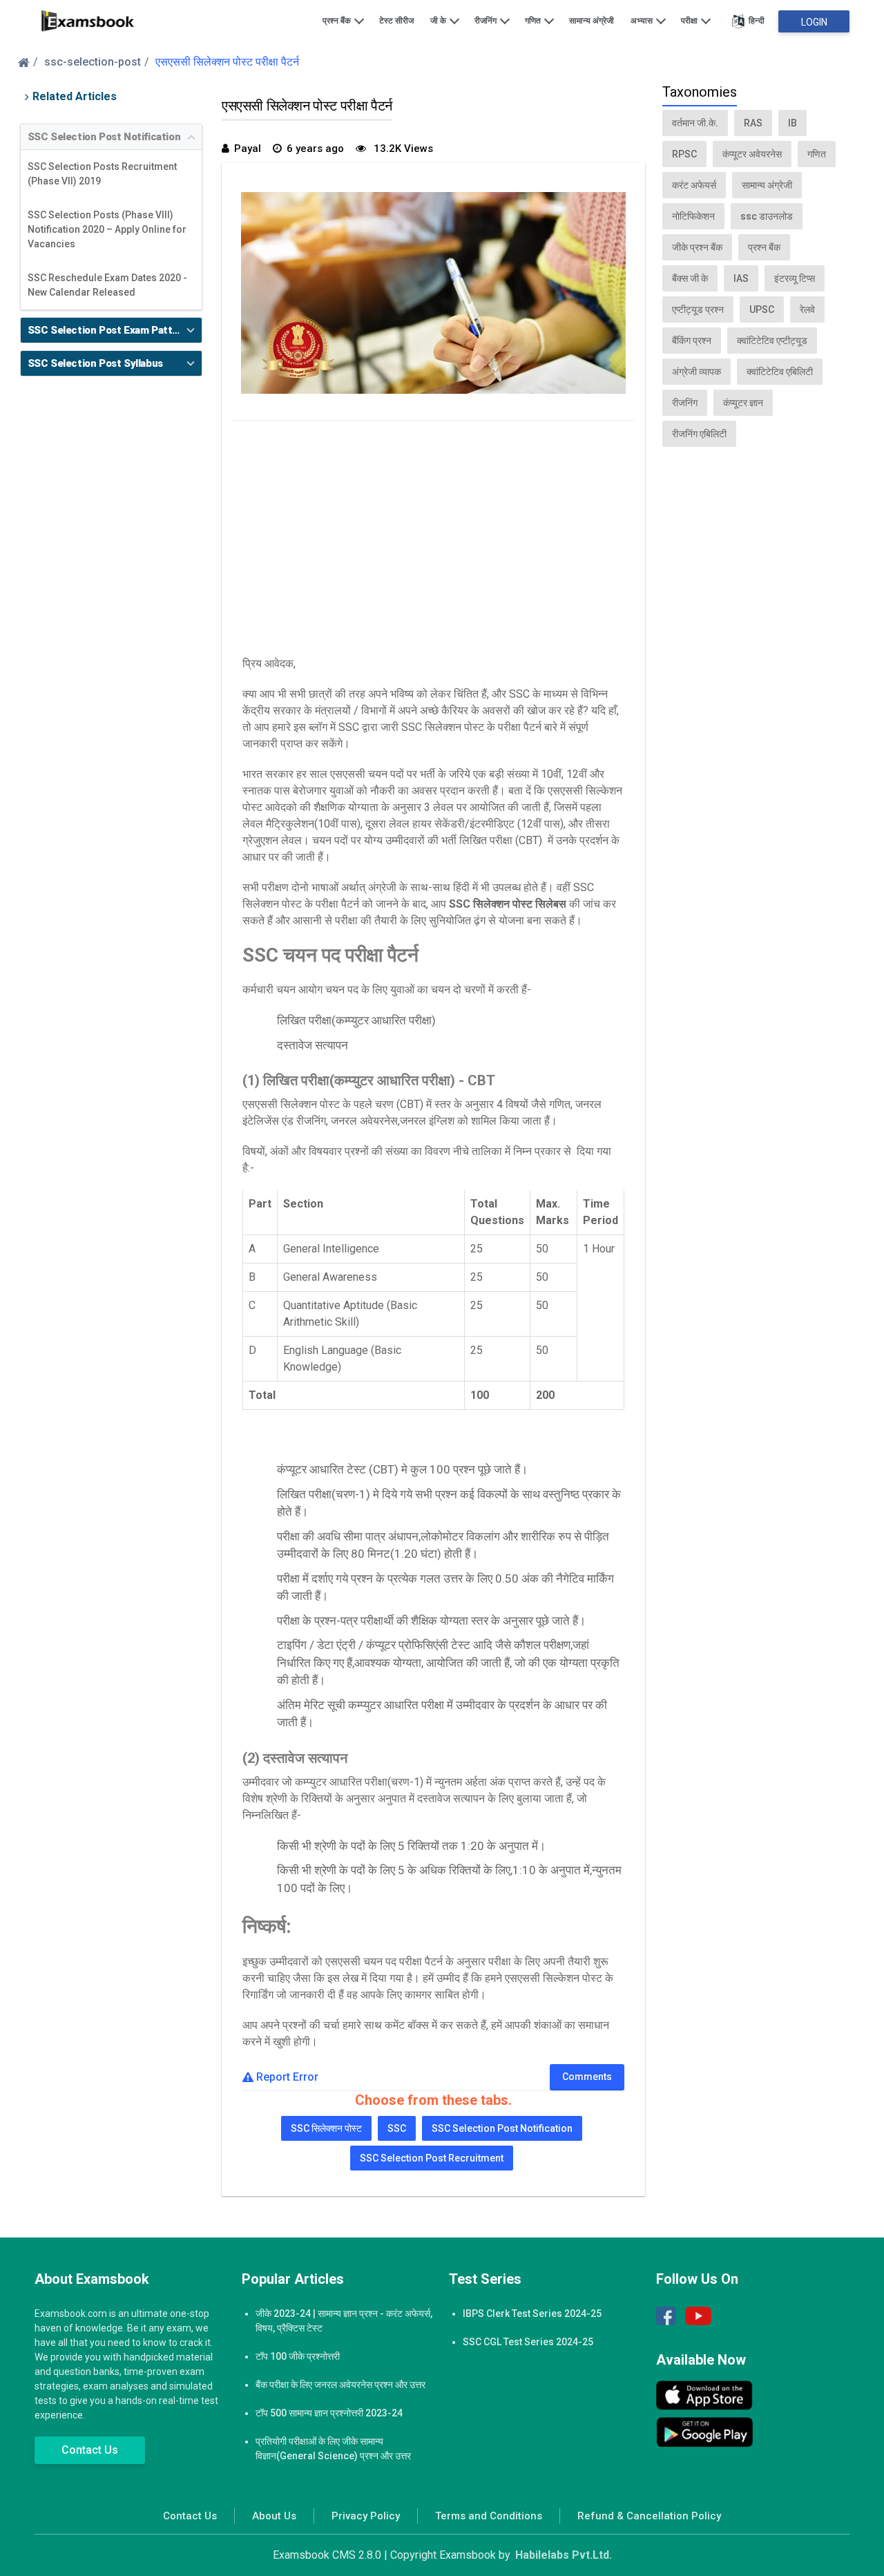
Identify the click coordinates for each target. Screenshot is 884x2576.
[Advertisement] (434, 535)
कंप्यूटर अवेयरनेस (752, 154)
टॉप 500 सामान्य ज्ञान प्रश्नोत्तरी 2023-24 (329, 2413)
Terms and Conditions (489, 2516)
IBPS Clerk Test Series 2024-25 (532, 2313)
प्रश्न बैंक (338, 21)
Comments (587, 2077)
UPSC (762, 309)
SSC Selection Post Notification (104, 137)
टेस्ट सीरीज (396, 21)
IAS (741, 278)
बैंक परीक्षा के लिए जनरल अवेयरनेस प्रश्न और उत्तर (340, 2385)
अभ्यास (643, 21)
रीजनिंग (487, 21)
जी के (439, 21)
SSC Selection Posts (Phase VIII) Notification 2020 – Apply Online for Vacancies (107, 229)
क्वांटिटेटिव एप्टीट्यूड (772, 341)
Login (814, 22)
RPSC (684, 154)
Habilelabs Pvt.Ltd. (564, 2555)
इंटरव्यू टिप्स (795, 278)
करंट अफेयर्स (694, 185)
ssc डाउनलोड (767, 216)
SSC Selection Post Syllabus (95, 363)
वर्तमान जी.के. (695, 123)
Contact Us (90, 2450)
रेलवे (807, 309)
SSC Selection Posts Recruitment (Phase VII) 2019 (102, 174)
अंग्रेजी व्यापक (696, 372)
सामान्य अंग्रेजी (592, 21)
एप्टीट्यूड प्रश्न (698, 309)
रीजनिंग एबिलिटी (699, 434)
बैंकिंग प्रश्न (692, 341)
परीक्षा (690, 21)
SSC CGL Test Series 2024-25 (528, 2342)
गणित (534, 21)
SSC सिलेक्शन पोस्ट (326, 2128)
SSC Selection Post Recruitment (432, 2158)
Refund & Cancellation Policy (649, 2516)
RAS (753, 123)
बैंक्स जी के (690, 278)
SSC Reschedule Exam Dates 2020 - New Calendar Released (107, 285)
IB (792, 123)
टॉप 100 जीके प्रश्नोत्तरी (298, 2356)
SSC (397, 2128)
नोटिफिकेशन (693, 216)
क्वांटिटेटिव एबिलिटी (780, 372)
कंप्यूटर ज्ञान (743, 403)
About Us (274, 2516)
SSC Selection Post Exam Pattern (108, 330)
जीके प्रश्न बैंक (697, 247)
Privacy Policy (366, 2516)
